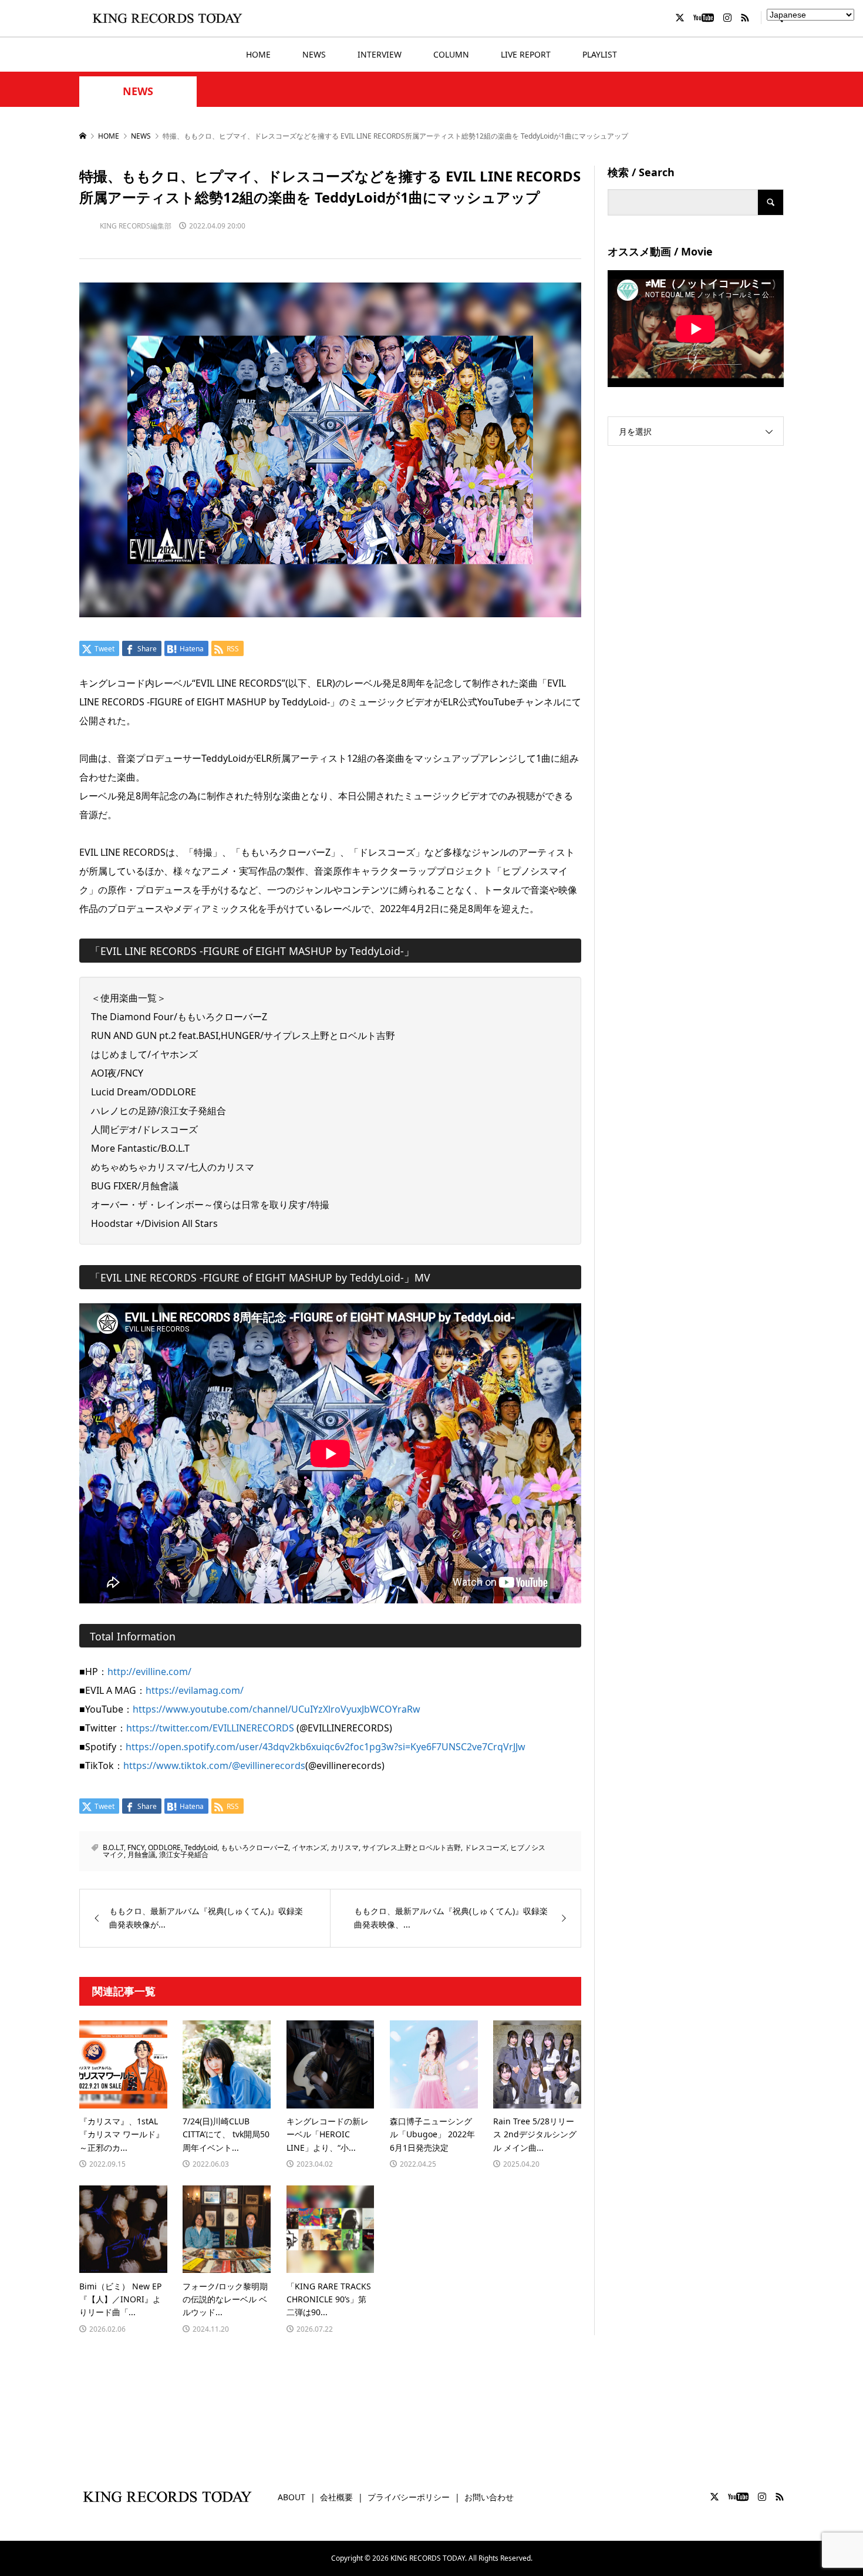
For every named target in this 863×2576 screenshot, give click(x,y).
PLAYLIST (600, 54)
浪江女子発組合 (184, 1854)
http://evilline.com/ (149, 1672)
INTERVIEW (380, 54)
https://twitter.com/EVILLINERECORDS (210, 1728)
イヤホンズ (309, 1847)
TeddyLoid (201, 1847)
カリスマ (345, 1847)
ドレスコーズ (486, 1847)
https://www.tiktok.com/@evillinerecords (214, 1765)
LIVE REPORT (526, 54)
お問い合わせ (489, 2497)
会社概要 (336, 2497)
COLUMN (451, 54)
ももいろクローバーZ (254, 1847)
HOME (258, 54)
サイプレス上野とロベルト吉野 (412, 1847)
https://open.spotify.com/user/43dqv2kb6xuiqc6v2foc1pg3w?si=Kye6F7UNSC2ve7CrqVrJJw (326, 1747)
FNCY (136, 1847)
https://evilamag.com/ (195, 1690)
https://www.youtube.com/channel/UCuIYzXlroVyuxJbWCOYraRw (277, 1709)
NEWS (314, 54)
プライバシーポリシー (409, 2497)
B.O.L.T (113, 1847)
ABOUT (291, 2497)
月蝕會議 (141, 1854)
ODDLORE (164, 1847)
